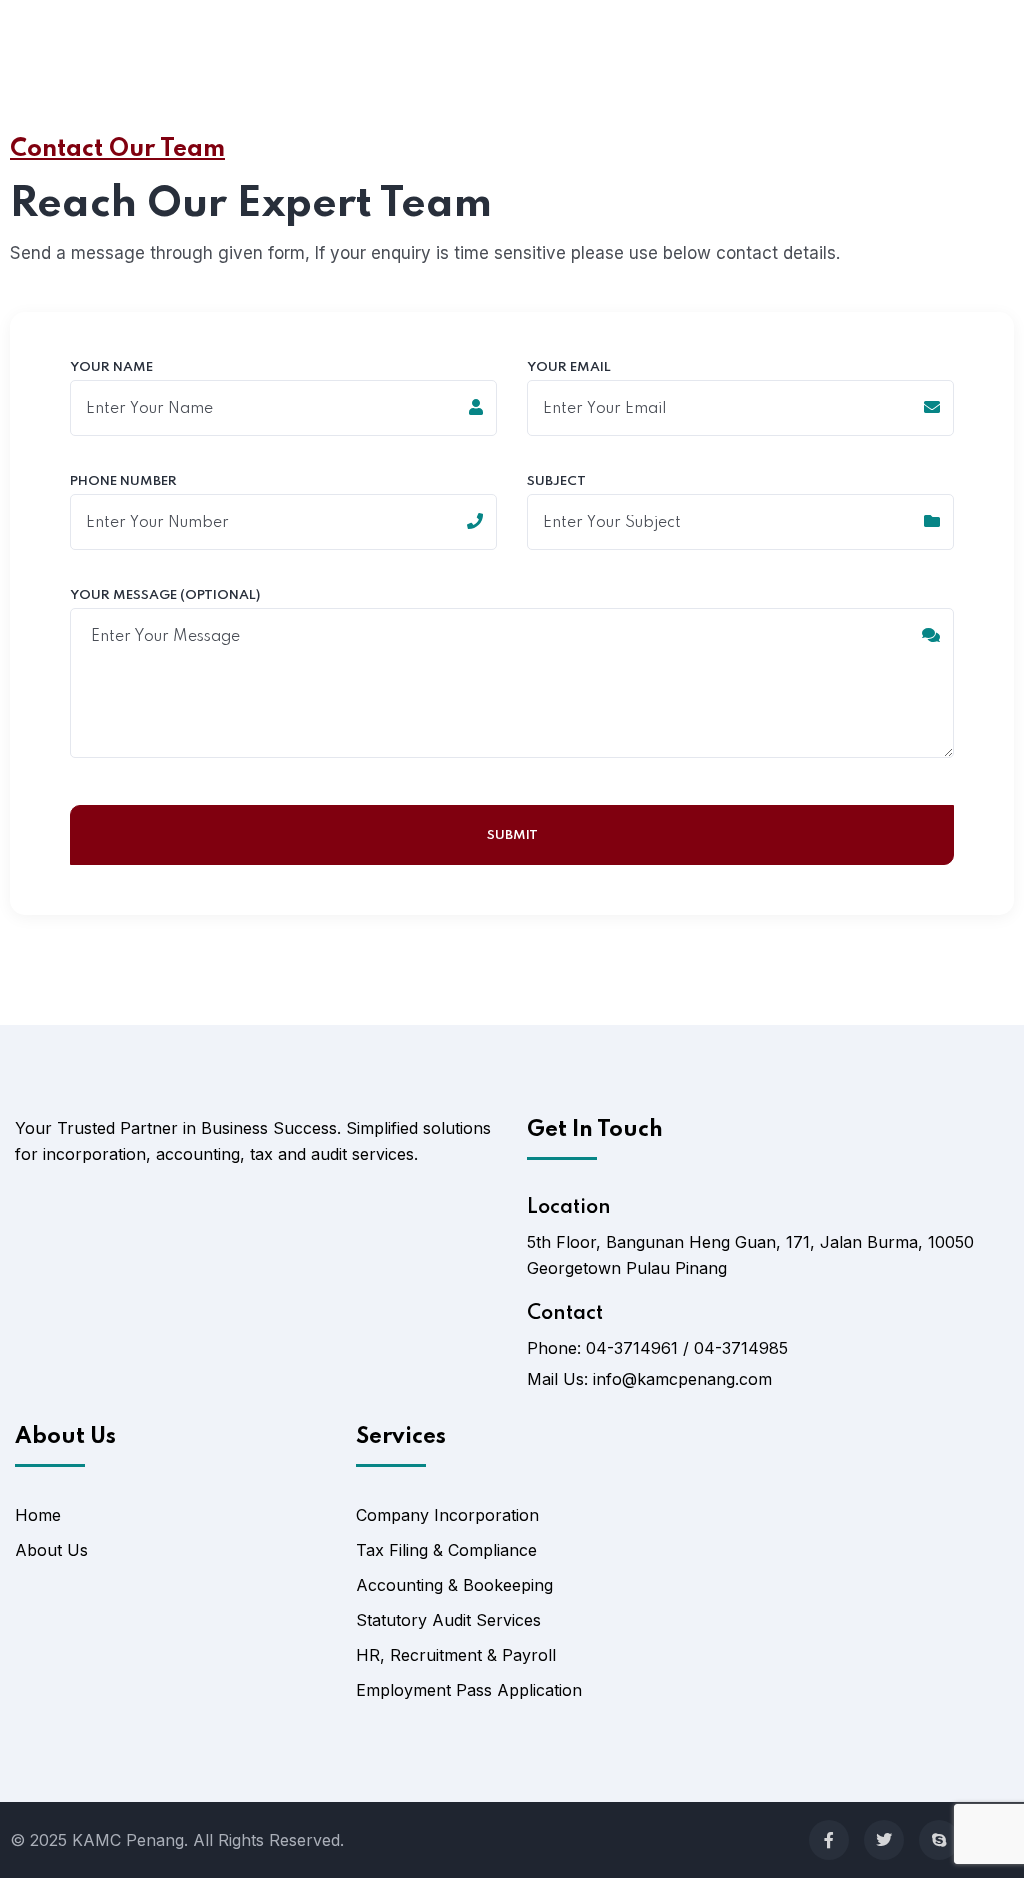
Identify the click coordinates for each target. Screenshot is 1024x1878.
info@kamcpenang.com (682, 1379)
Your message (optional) (165, 596)
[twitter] (884, 1840)
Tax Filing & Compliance (446, 1550)
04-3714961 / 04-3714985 (687, 1348)
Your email (569, 368)
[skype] (939, 1840)
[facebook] (829, 1840)
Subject (556, 482)
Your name (111, 368)
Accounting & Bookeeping (454, 1585)
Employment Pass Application (469, 1690)
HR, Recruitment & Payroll (456, 1655)
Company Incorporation (447, 1515)
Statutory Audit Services (448, 1620)
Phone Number (123, 482)
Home (38, 1515)
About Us (51, 1550)
